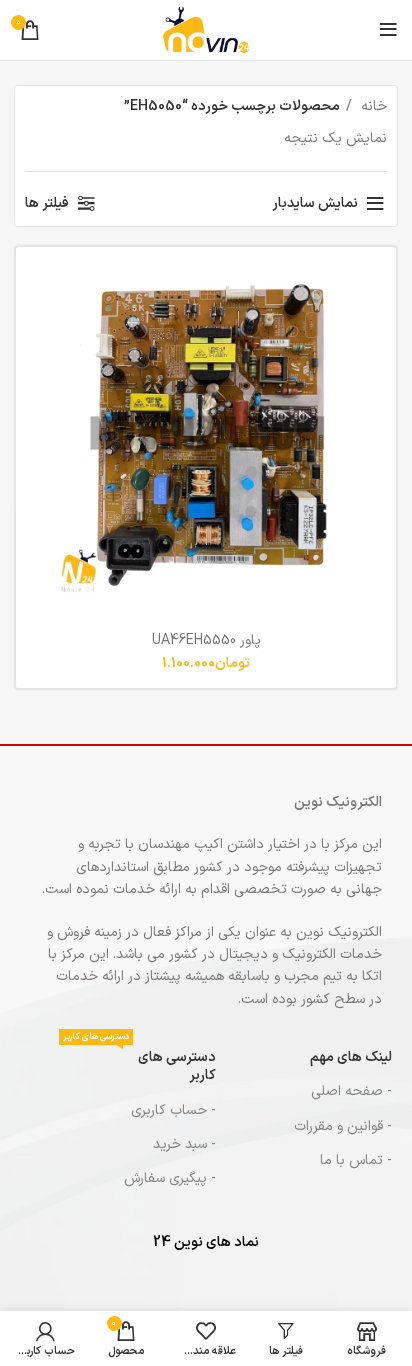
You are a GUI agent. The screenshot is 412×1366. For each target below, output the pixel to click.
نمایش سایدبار (315, 203)
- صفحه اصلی (351, 1091)
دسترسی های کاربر (139, 1063)
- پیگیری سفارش (169, 1178)
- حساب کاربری (173, 1110)
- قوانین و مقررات (343, 1126)
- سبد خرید (184, 1144)
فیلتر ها (47, 203)
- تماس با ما (356, 1160)
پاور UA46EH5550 (206, 640)
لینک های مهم (351, 1057)
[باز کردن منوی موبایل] (388, 30)
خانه (372, 106)
